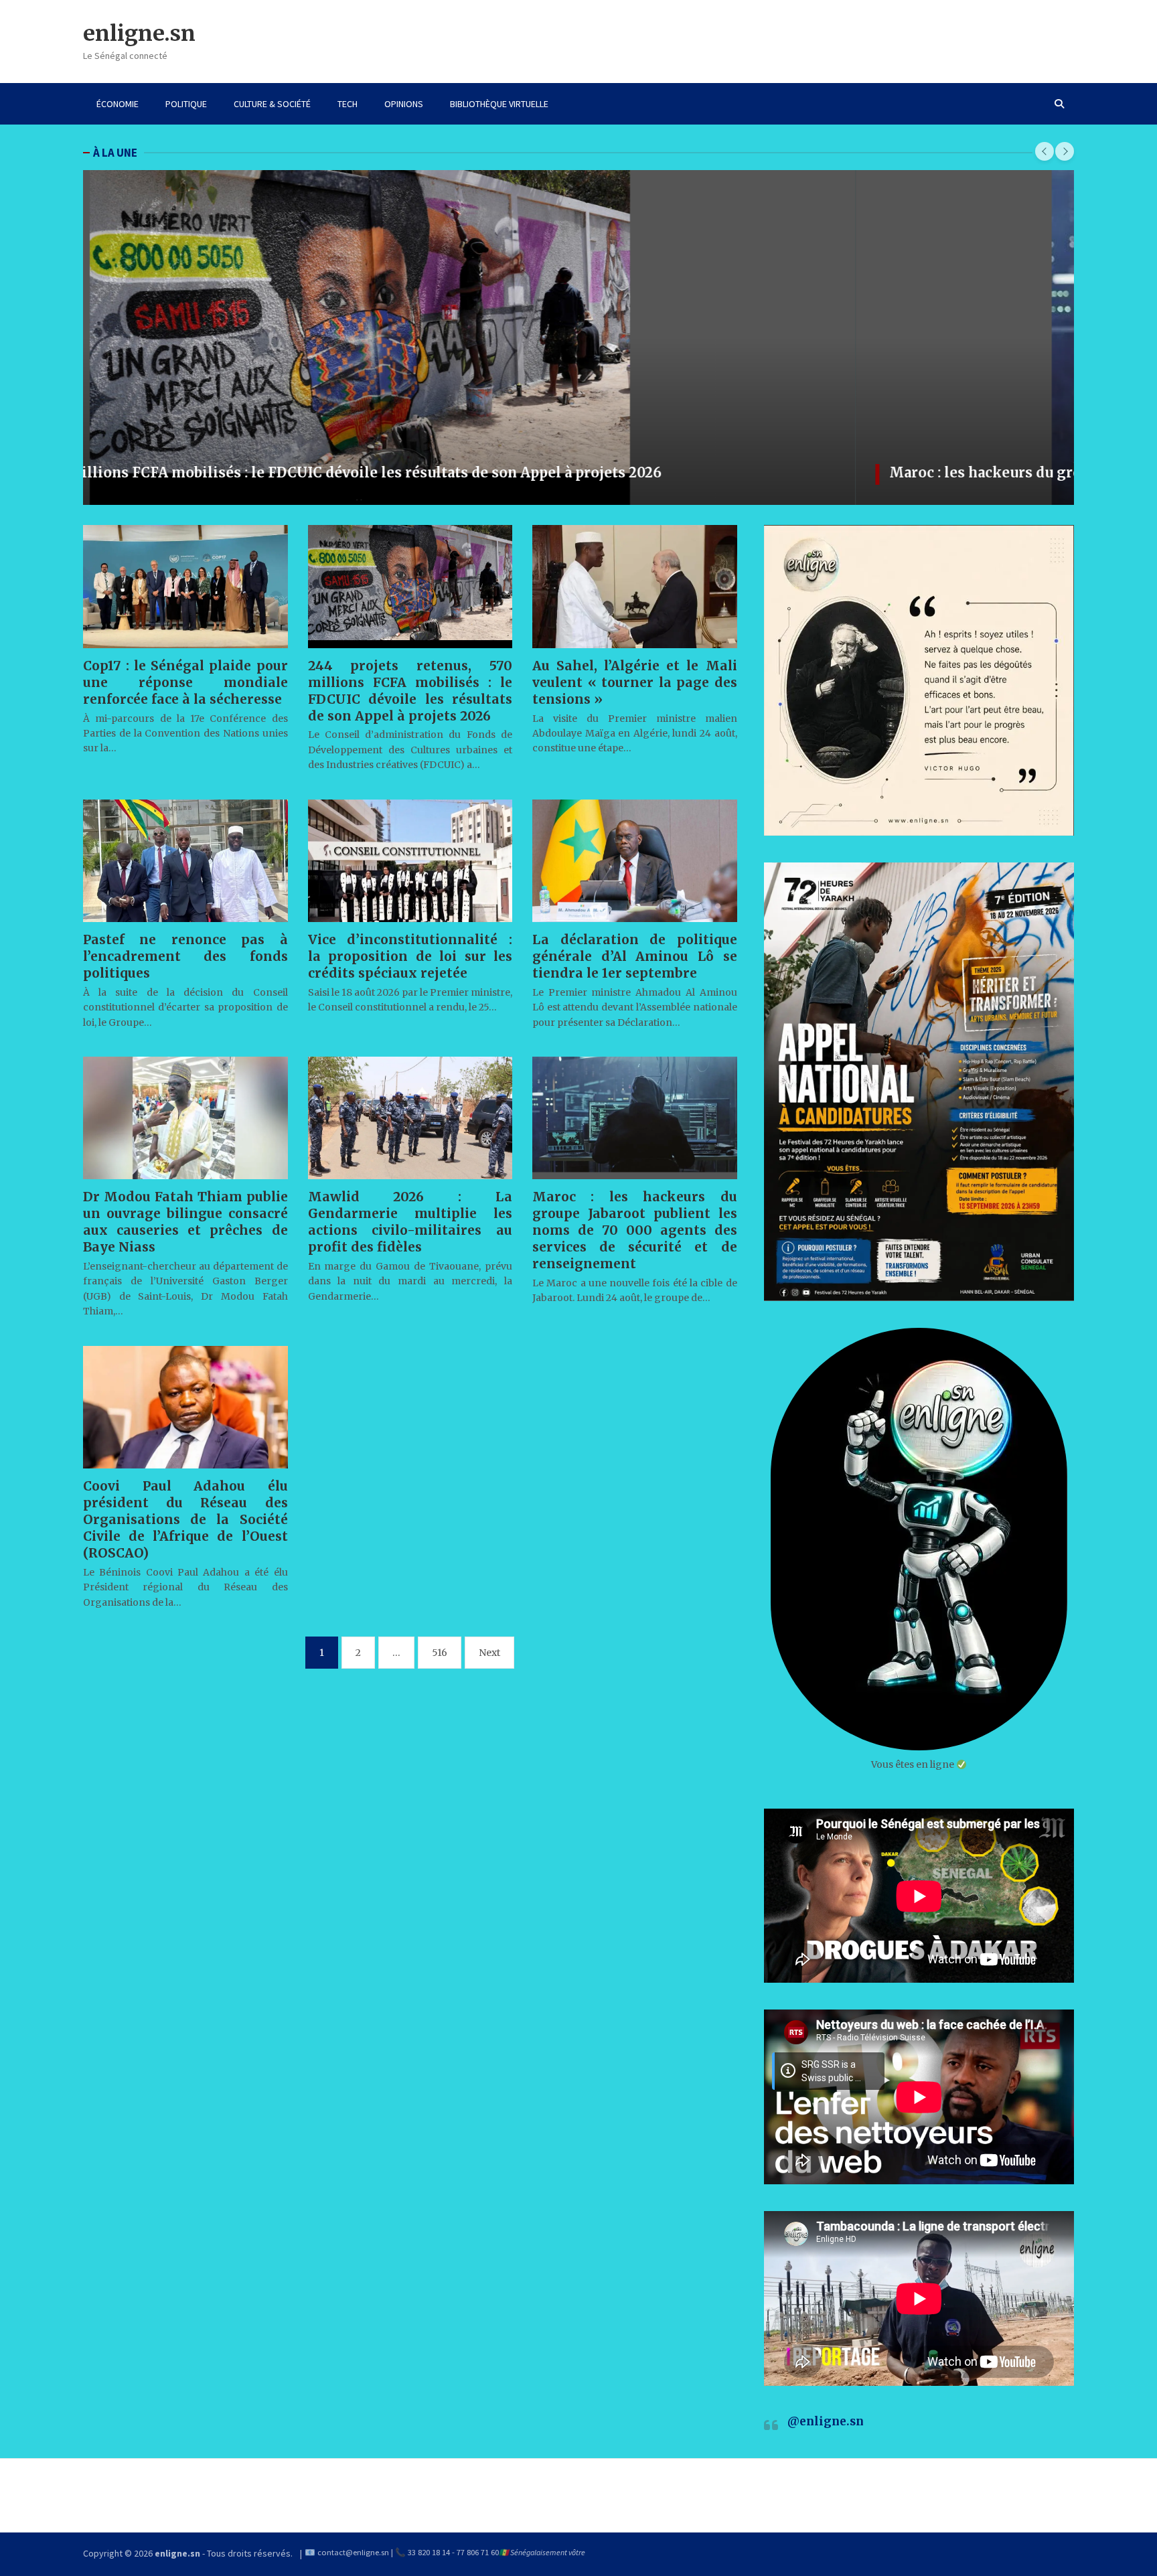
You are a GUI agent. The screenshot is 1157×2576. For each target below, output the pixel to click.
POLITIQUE (186, 104)
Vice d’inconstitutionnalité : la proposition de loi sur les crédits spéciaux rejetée (410, 956)
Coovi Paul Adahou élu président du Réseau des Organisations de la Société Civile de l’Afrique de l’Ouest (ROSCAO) (185, 1519)
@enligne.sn (826, 2421)
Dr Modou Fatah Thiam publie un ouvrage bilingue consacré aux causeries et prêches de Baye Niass (185, 1222)
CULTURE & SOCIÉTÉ (272, 104)
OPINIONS (404, 104)
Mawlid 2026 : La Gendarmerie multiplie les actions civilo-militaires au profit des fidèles (410, 1222)
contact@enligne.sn (353, 2552)
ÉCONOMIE (118, 104)
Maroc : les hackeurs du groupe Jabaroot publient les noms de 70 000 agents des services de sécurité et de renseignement (542, 472)
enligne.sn (139, 33)
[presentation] (1045, 151)
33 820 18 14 (429, 2552)
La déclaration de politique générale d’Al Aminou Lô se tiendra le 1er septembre (635, 956)
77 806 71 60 (478, 2552)
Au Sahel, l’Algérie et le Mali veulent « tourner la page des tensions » (635, 682)
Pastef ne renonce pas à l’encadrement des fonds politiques (185, 956)
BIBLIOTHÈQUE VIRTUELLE (499, 104)
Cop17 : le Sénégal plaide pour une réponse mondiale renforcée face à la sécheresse (185, 682)
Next (489, 1653)
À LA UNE (115, 153)
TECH (348, 104)
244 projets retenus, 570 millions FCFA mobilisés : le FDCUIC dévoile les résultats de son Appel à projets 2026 (410, 691)
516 (440, 1653)
